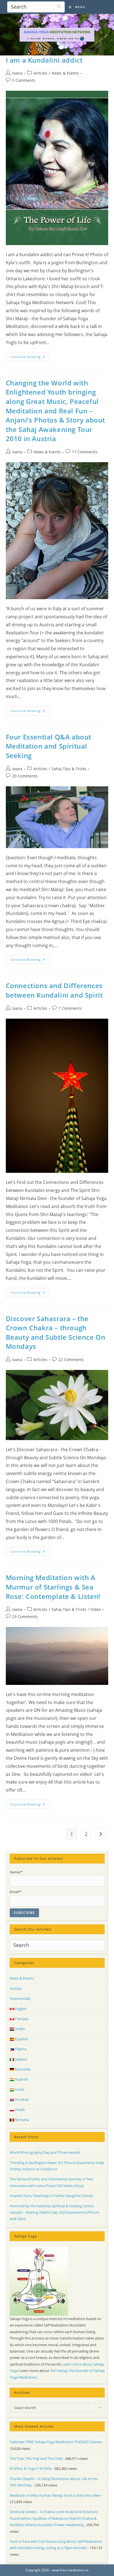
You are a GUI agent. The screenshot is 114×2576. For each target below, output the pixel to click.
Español (21, 2039)
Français (21, 2019)
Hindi (19, 2089)
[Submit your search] (59, 6)
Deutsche (22, 2069)
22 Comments (71, 1360)
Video (96, 1609)
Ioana (17, 73)
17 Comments (85, 452)
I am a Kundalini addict (44, 60)
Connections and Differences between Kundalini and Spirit (54, 990)
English (20, 2009)
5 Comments (24, 80)
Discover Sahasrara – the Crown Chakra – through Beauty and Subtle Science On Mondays (56, 1332)
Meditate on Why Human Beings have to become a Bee (55, 2495)
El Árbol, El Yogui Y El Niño (31, 2468)
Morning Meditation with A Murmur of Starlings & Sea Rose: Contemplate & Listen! (53, 1587)
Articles (40, 73)
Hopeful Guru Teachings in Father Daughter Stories (51, 2196)
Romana (21, 2120)
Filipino (20, 2049)
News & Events (65, 73)
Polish (20, 2110)
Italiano (21, 2059)
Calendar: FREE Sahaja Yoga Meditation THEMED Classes (56, 2442)
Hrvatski (21, 2099)
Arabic (20, 2029)
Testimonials (20, 1998)
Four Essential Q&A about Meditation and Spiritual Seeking (49, 746)
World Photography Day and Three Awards (45, 2152)
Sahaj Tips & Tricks (69, 769)
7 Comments (70, 1008)
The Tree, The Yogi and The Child (36, 2458)
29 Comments (25, 1617)
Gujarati (21, 2079)
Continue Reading (30, 358)
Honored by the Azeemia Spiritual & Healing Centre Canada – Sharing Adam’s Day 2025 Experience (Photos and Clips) (55, 2212)
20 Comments (25, 776)
